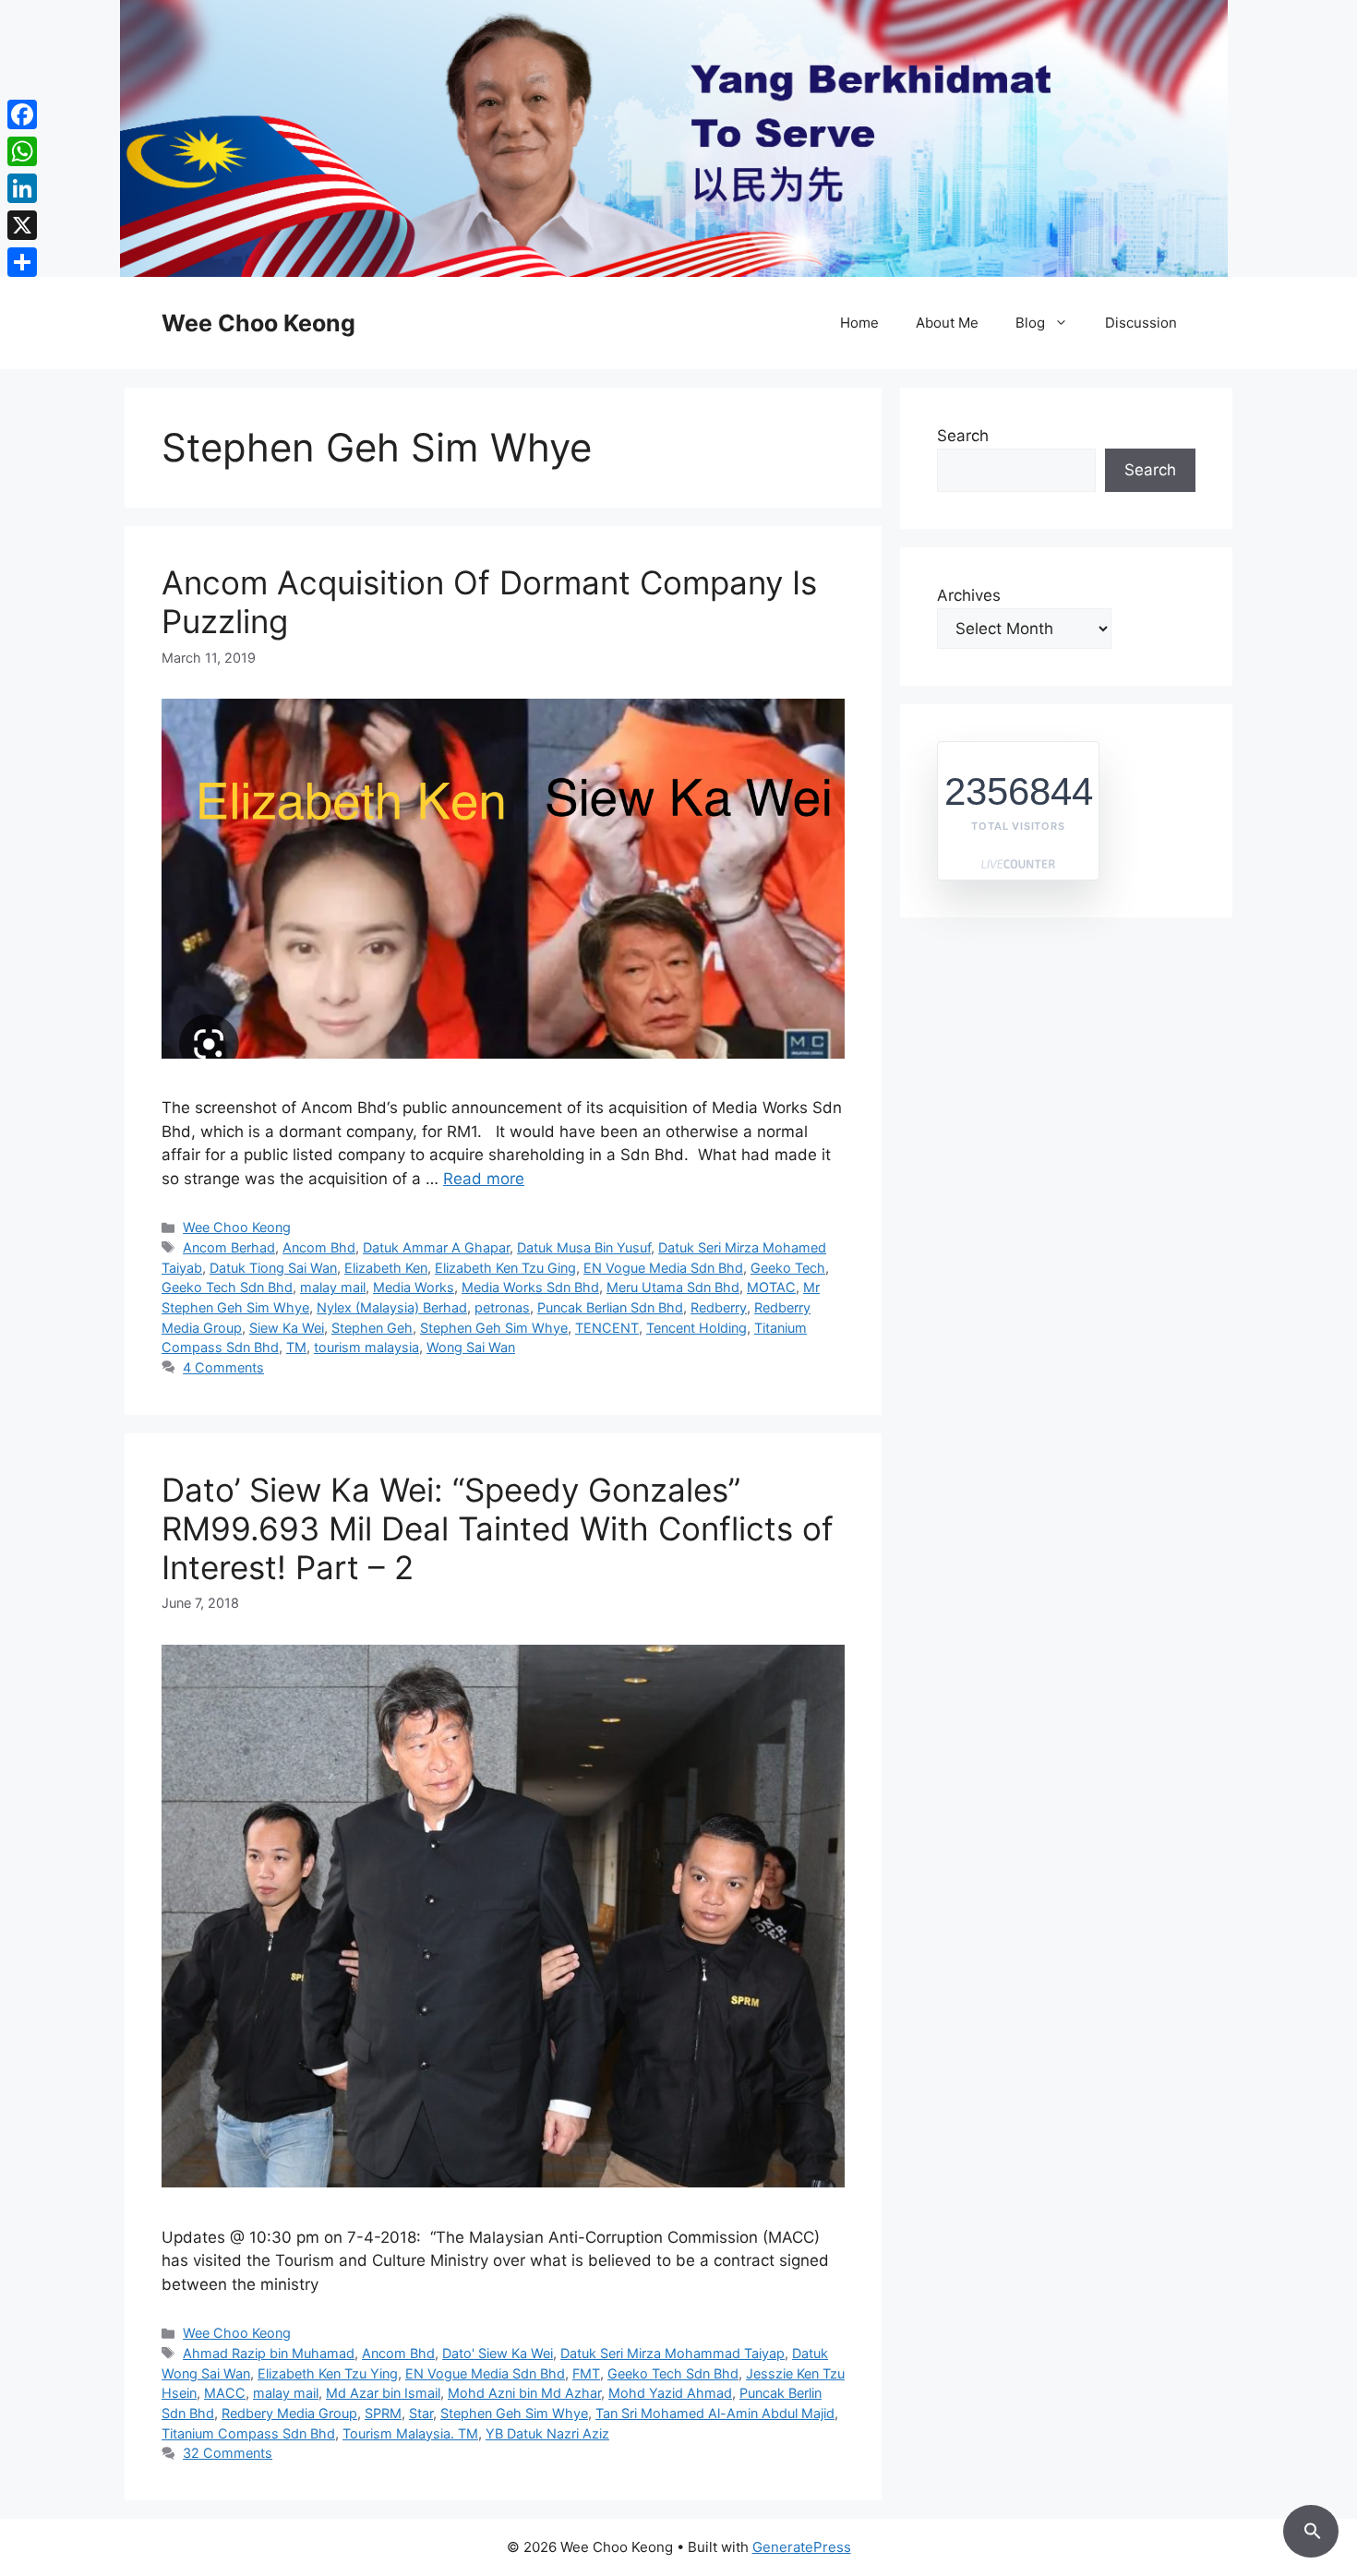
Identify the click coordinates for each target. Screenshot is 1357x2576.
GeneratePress (802, 2547)
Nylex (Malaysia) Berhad (392, 1307)
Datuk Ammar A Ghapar (436, 1247)
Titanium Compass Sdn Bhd (248, 2433)
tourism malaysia (366, 1347)
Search (963, 436)
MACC (225, 2393)
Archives (969, 595)
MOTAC (771, 1287)
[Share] (22, 262)
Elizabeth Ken (386, 1268)
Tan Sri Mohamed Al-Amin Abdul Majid (715, 2413)
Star (421, 2413)
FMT (586, 2373)
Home (859, 323)
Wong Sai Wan (471, 1347)
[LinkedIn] (22, 188)
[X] (22, 225)
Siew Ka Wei (287, 1328)
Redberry (719, 1307)
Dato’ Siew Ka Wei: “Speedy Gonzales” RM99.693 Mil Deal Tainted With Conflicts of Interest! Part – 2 (498, 1528)
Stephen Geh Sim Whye (494, 1328)
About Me (947, 323)
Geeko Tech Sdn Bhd (227, 1287)
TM (296, 1347)
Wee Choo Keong (258, 323)
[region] (678, 138)
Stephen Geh (372, 1328)
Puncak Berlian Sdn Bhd (610, 1307)
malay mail (333, 1287)
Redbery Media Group (289, 2413)
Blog (1030, 323)
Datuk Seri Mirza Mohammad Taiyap (672, 2353)
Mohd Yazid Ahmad (670, 2393)
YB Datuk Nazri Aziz (547, 2433)
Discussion (1141, 323)
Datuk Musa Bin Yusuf (584, 1247)
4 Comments (223, 1367)
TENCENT (607, 1328)
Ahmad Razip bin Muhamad (269, 2353)
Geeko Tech (788, 1268)
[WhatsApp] (22, 151)
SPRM (383, 2413)
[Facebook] (22, 114)
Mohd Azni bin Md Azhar (524, 2393)
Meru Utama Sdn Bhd (673, 1287)
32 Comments (228, 2453)
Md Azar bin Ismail (383, 2393)
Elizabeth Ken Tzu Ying (328, 2373)
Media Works (414, 1287)
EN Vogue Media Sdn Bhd (663, 1268)
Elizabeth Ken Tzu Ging (505, 1268)
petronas (502, 1307)
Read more (484, 1179)
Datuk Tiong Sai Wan (273, 1268)
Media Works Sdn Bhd (530, 1287)
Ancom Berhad (229, 1247)
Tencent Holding (697, 1328)
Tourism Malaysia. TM (410, 2433)
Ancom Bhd (319, 1247)
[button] (1311, 2528)
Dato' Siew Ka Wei (498, 2353)
